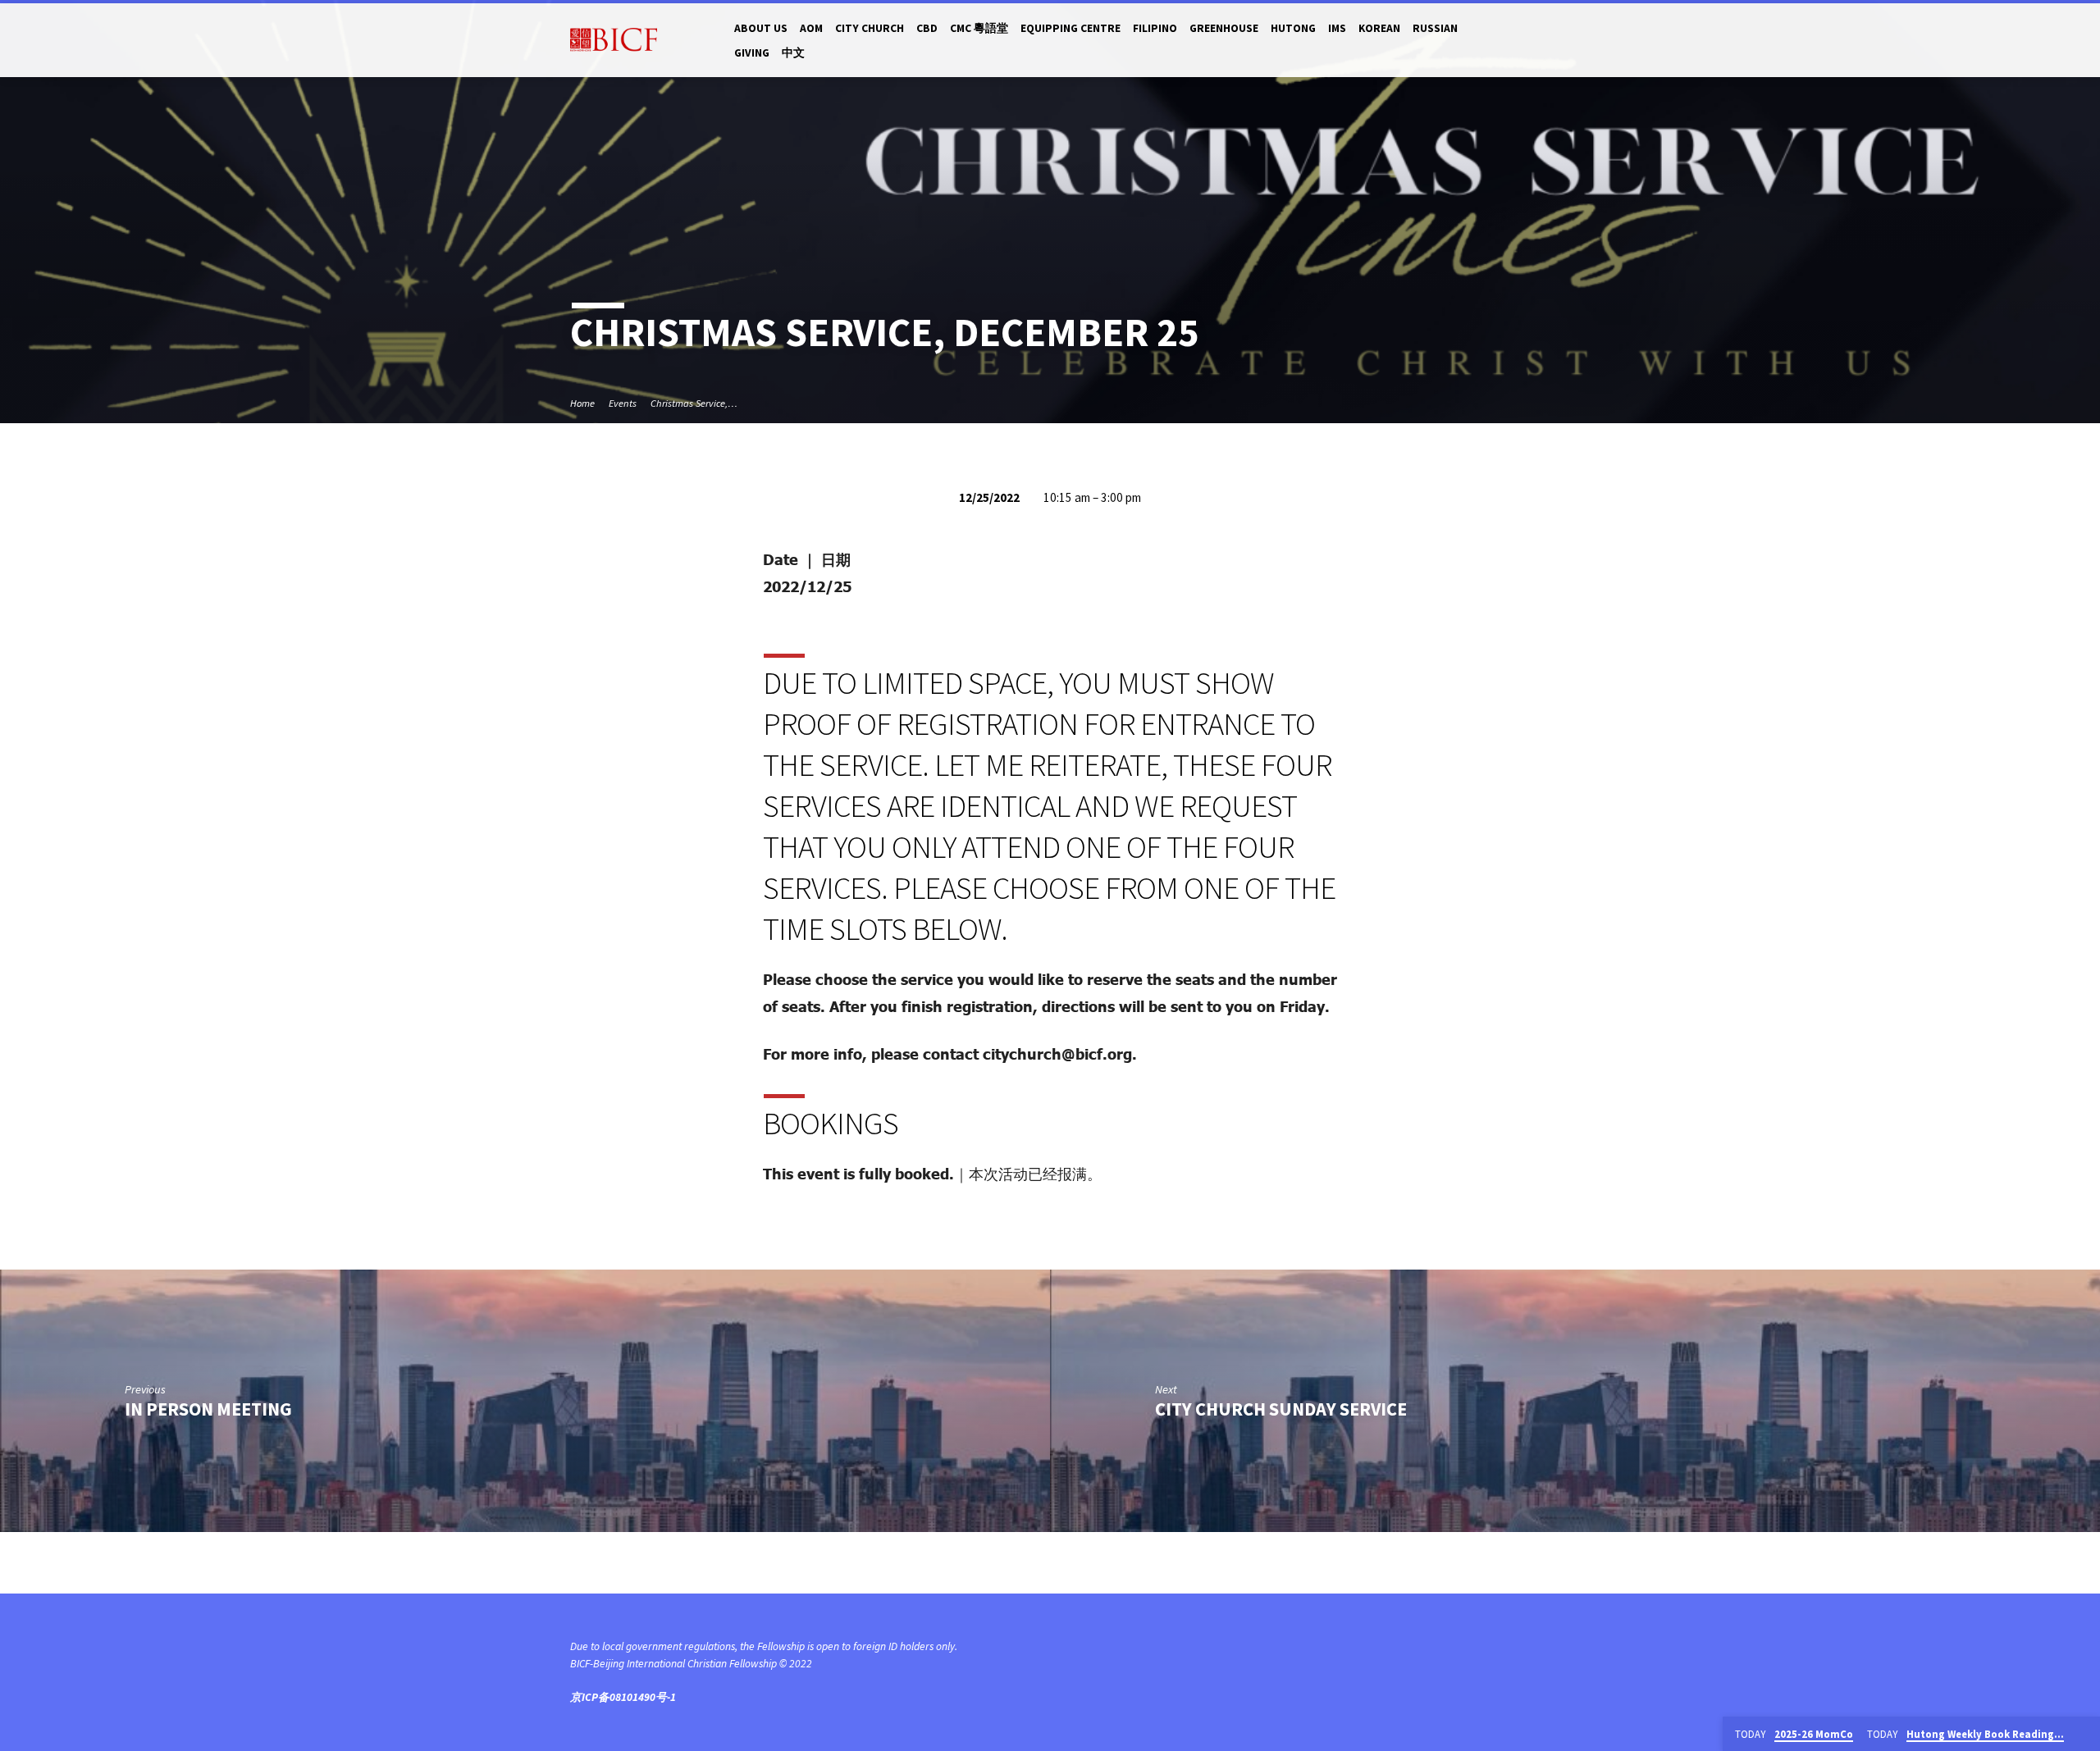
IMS (1337, 28)
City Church (870, 28)
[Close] (2084, 1735)
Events (623, 403)
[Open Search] (1523, 41)
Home (582, 403)
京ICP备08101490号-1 (623, 1697)
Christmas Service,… (694, 403)
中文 (793, 53)
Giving (752, 53)
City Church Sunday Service (1281, 1409)
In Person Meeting (208, 1409)
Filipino (1155, 28)
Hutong (1293, 28)
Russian (1435, 28)
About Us (761, 28)
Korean (1379, 28)
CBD (927, 28)
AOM (811, 28)
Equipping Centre (1071, 28)
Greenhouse (1224, 28)
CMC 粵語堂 (979, 28)
